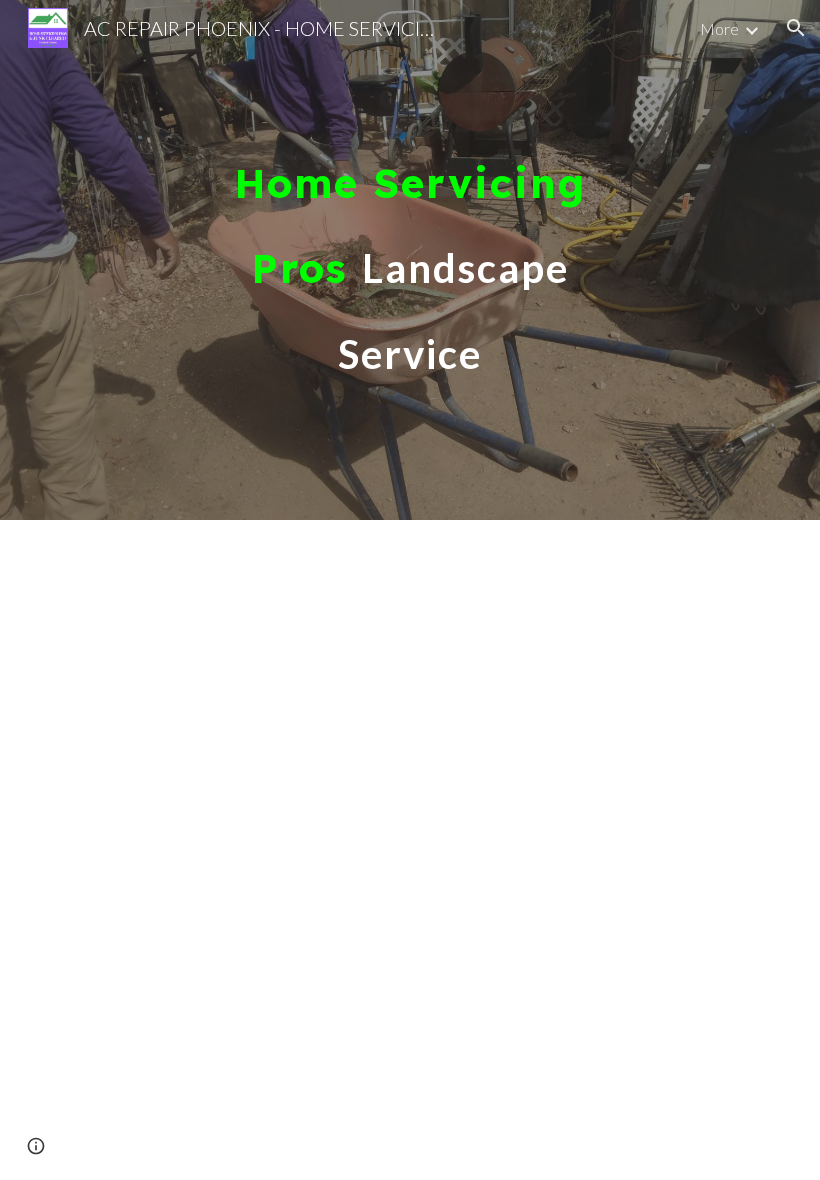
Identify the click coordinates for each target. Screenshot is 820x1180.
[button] (796, 28)
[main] (410, 260)
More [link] (719, 28)
